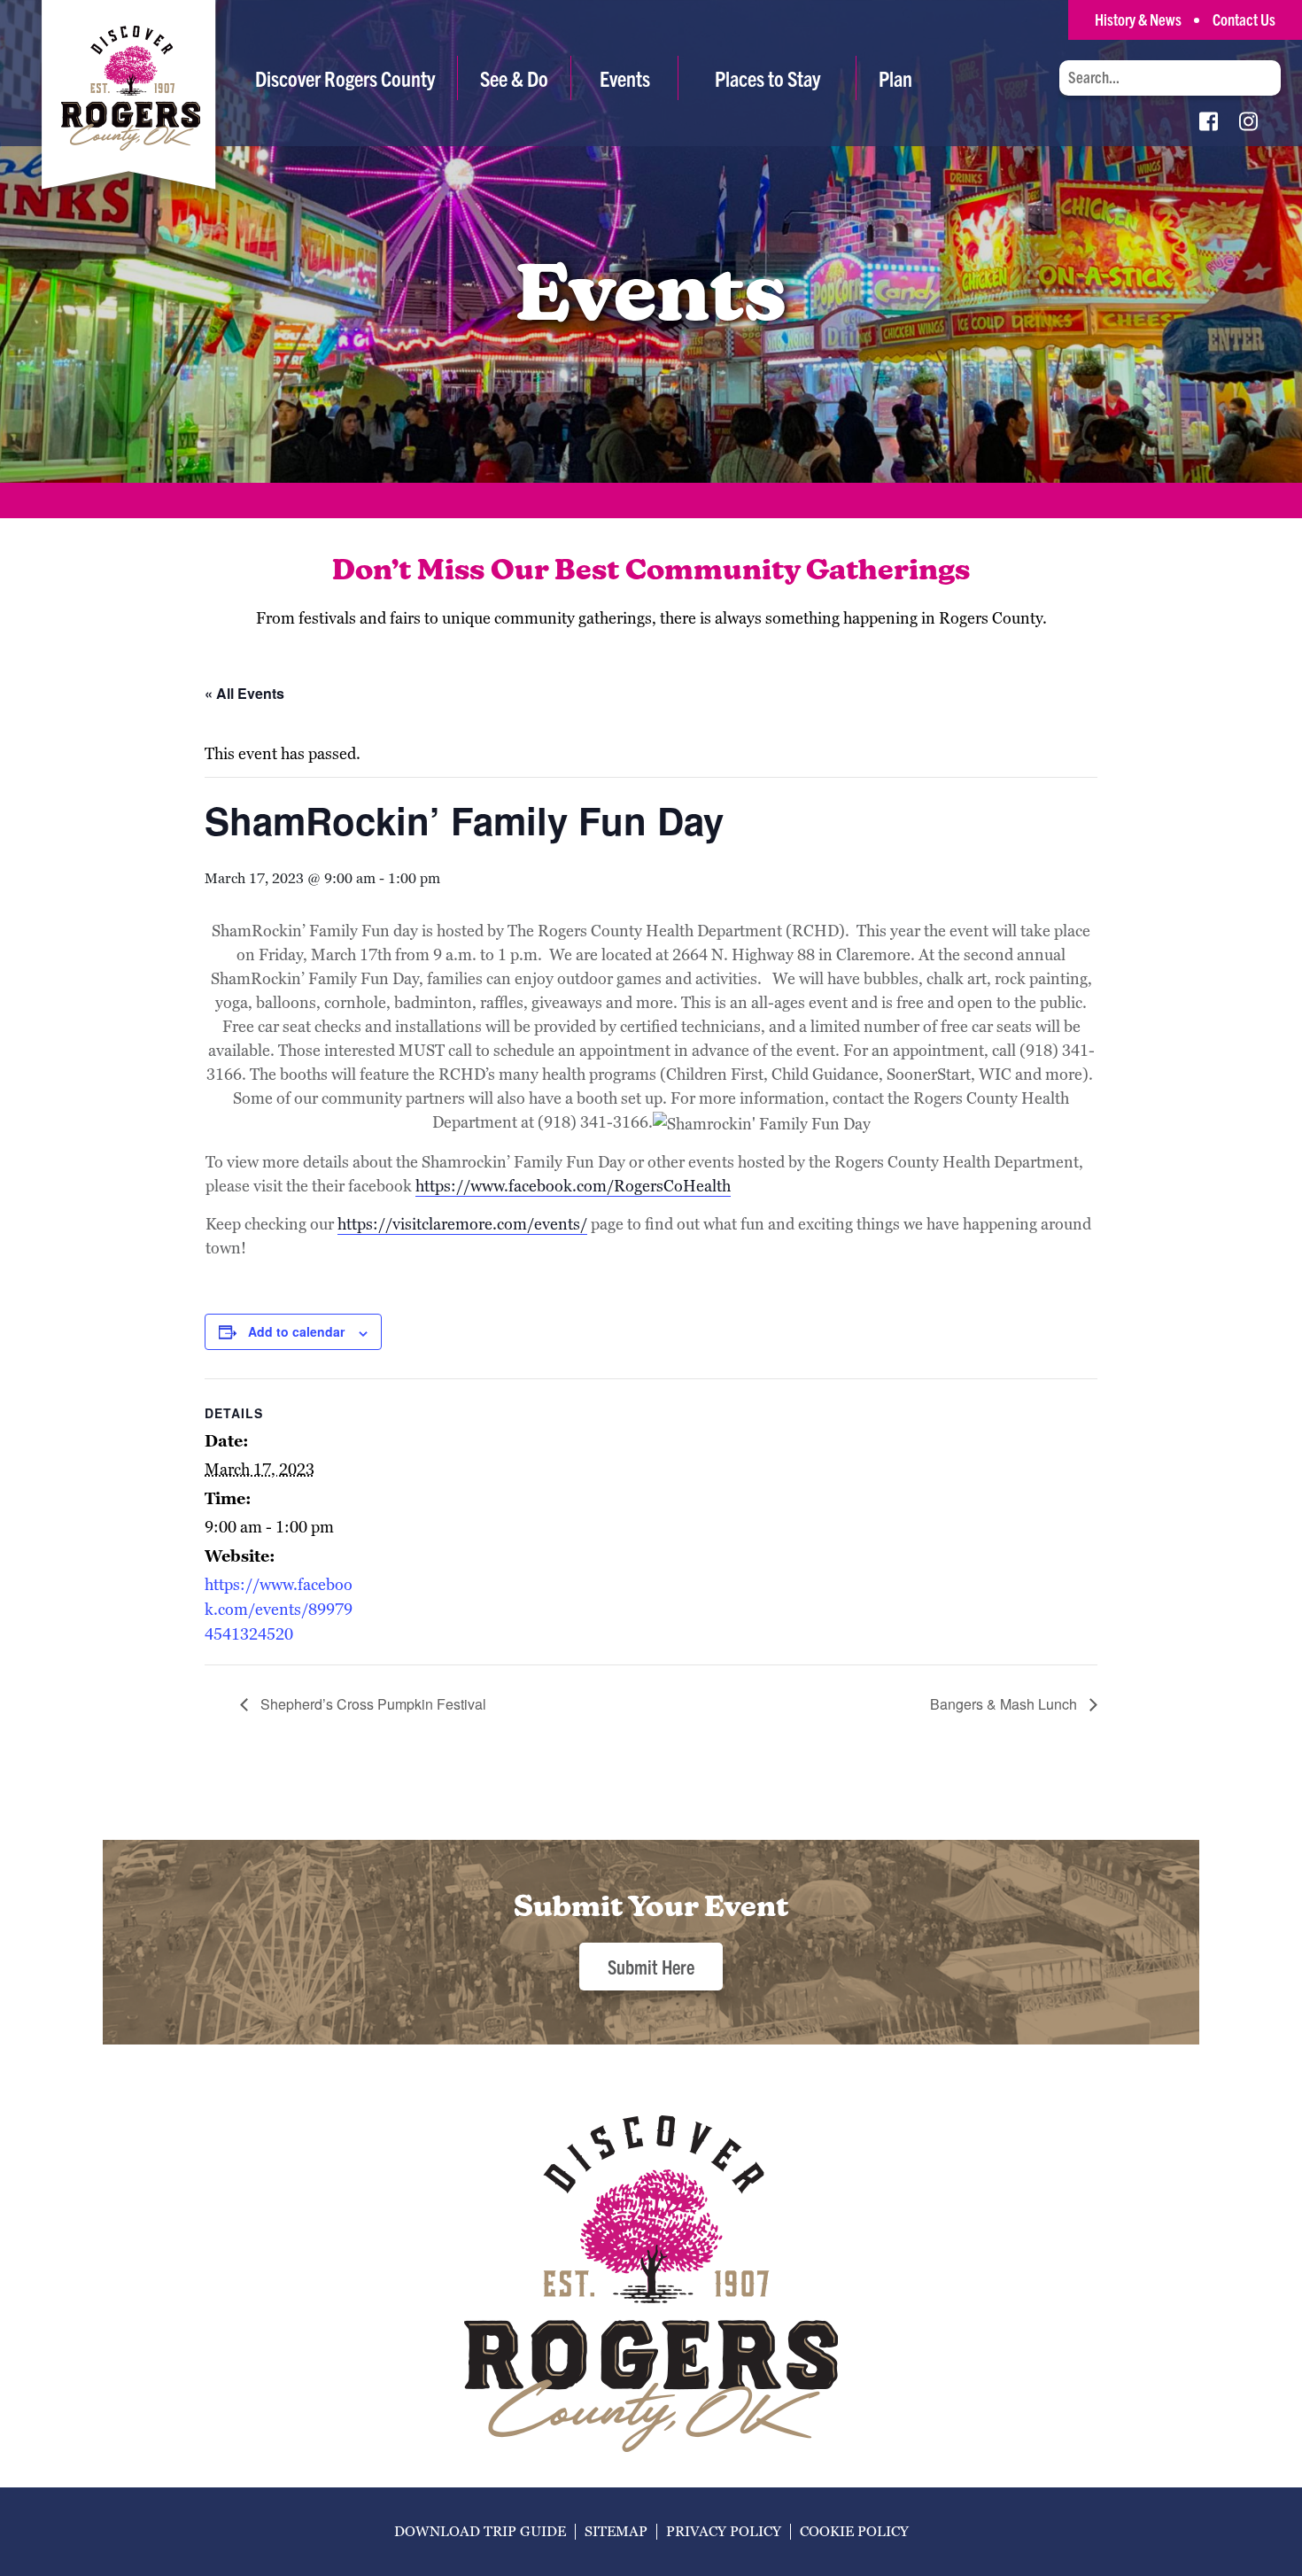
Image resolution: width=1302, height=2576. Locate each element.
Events (625, 78)
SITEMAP (616, 2531)
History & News (1138, 19)
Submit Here (651, 1966)
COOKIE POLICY (854, 2531)
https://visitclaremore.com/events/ (462, 1224)
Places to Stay (767, 78)
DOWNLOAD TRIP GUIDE (480, 2531)
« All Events (244, 693)
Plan (895, 78)
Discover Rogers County (345, 78)
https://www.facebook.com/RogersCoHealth (573, 1186)
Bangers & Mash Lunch (1005, 1704)
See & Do (514, 78)
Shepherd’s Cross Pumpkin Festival (372, 1704)
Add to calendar (296, 1331)
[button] (514, 78)
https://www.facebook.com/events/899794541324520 (279, 1609)
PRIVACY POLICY (724, 2531)
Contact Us (1244, 19)
